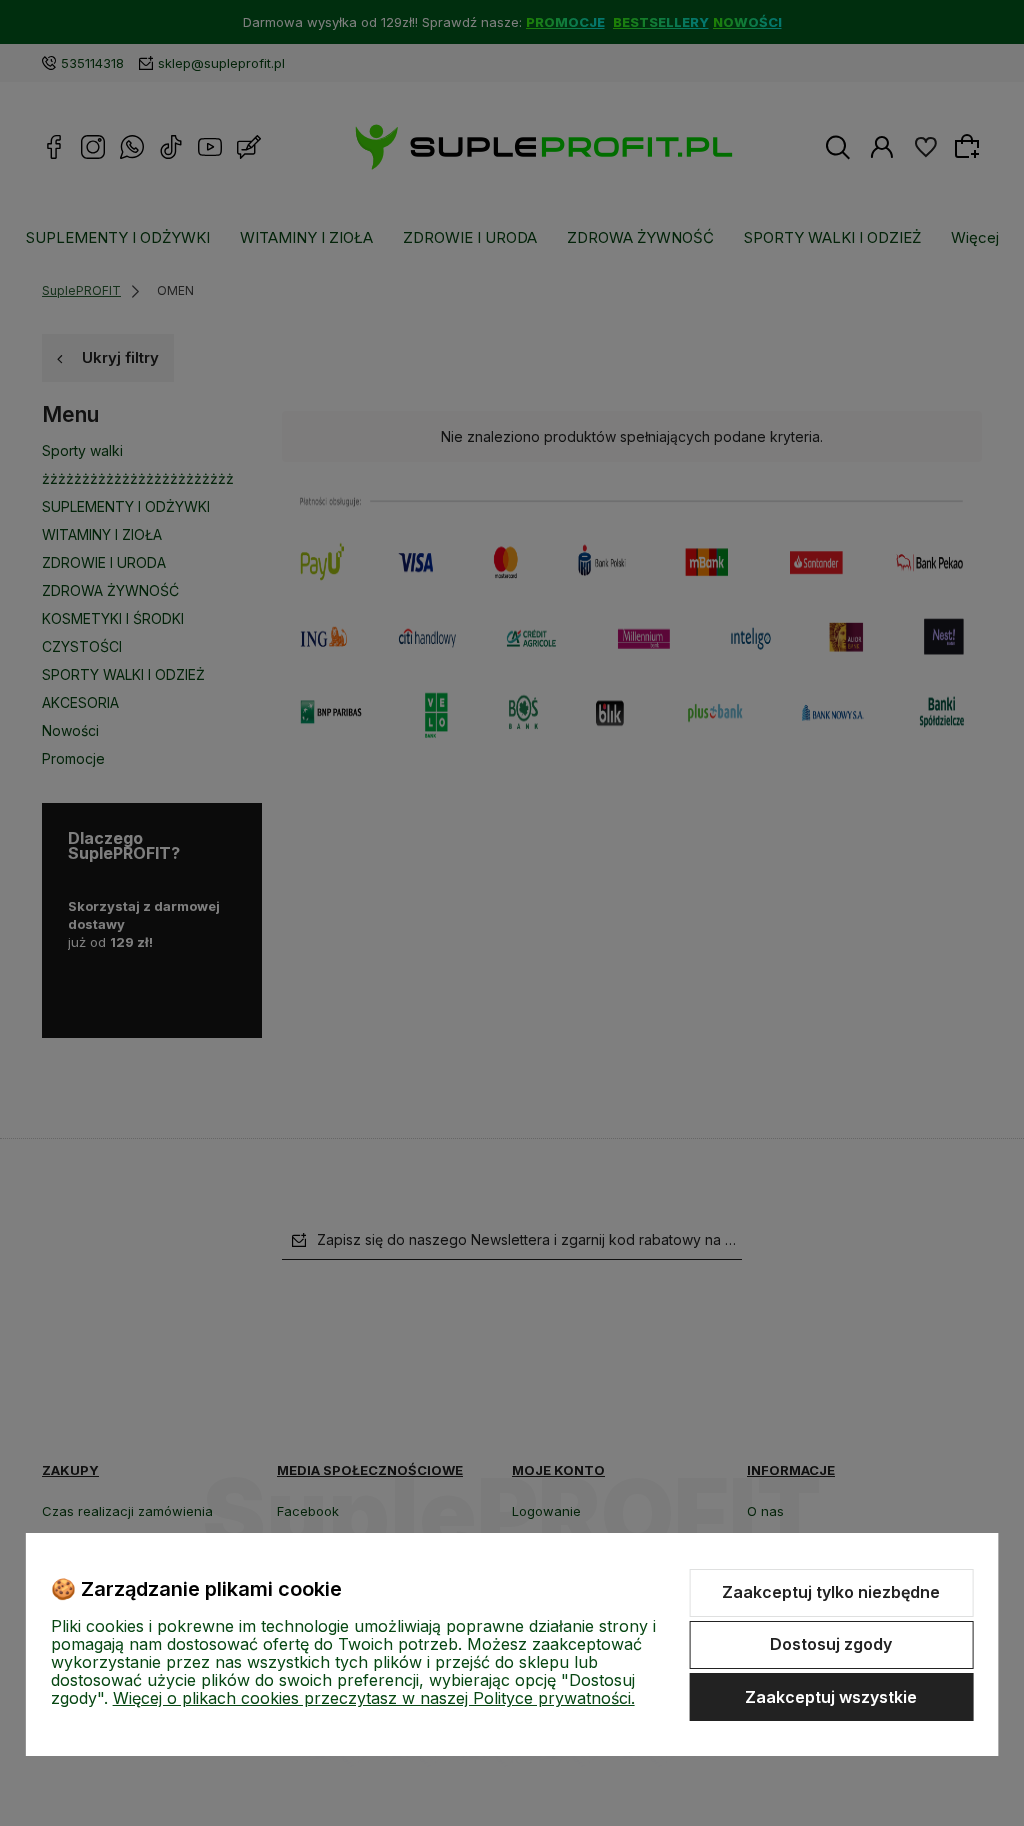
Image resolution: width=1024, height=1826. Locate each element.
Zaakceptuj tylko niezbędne (831, 1592)
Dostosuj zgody (831, 1644)
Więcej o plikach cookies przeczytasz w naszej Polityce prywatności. (374, 1698)
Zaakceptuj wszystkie (831, 1697)
